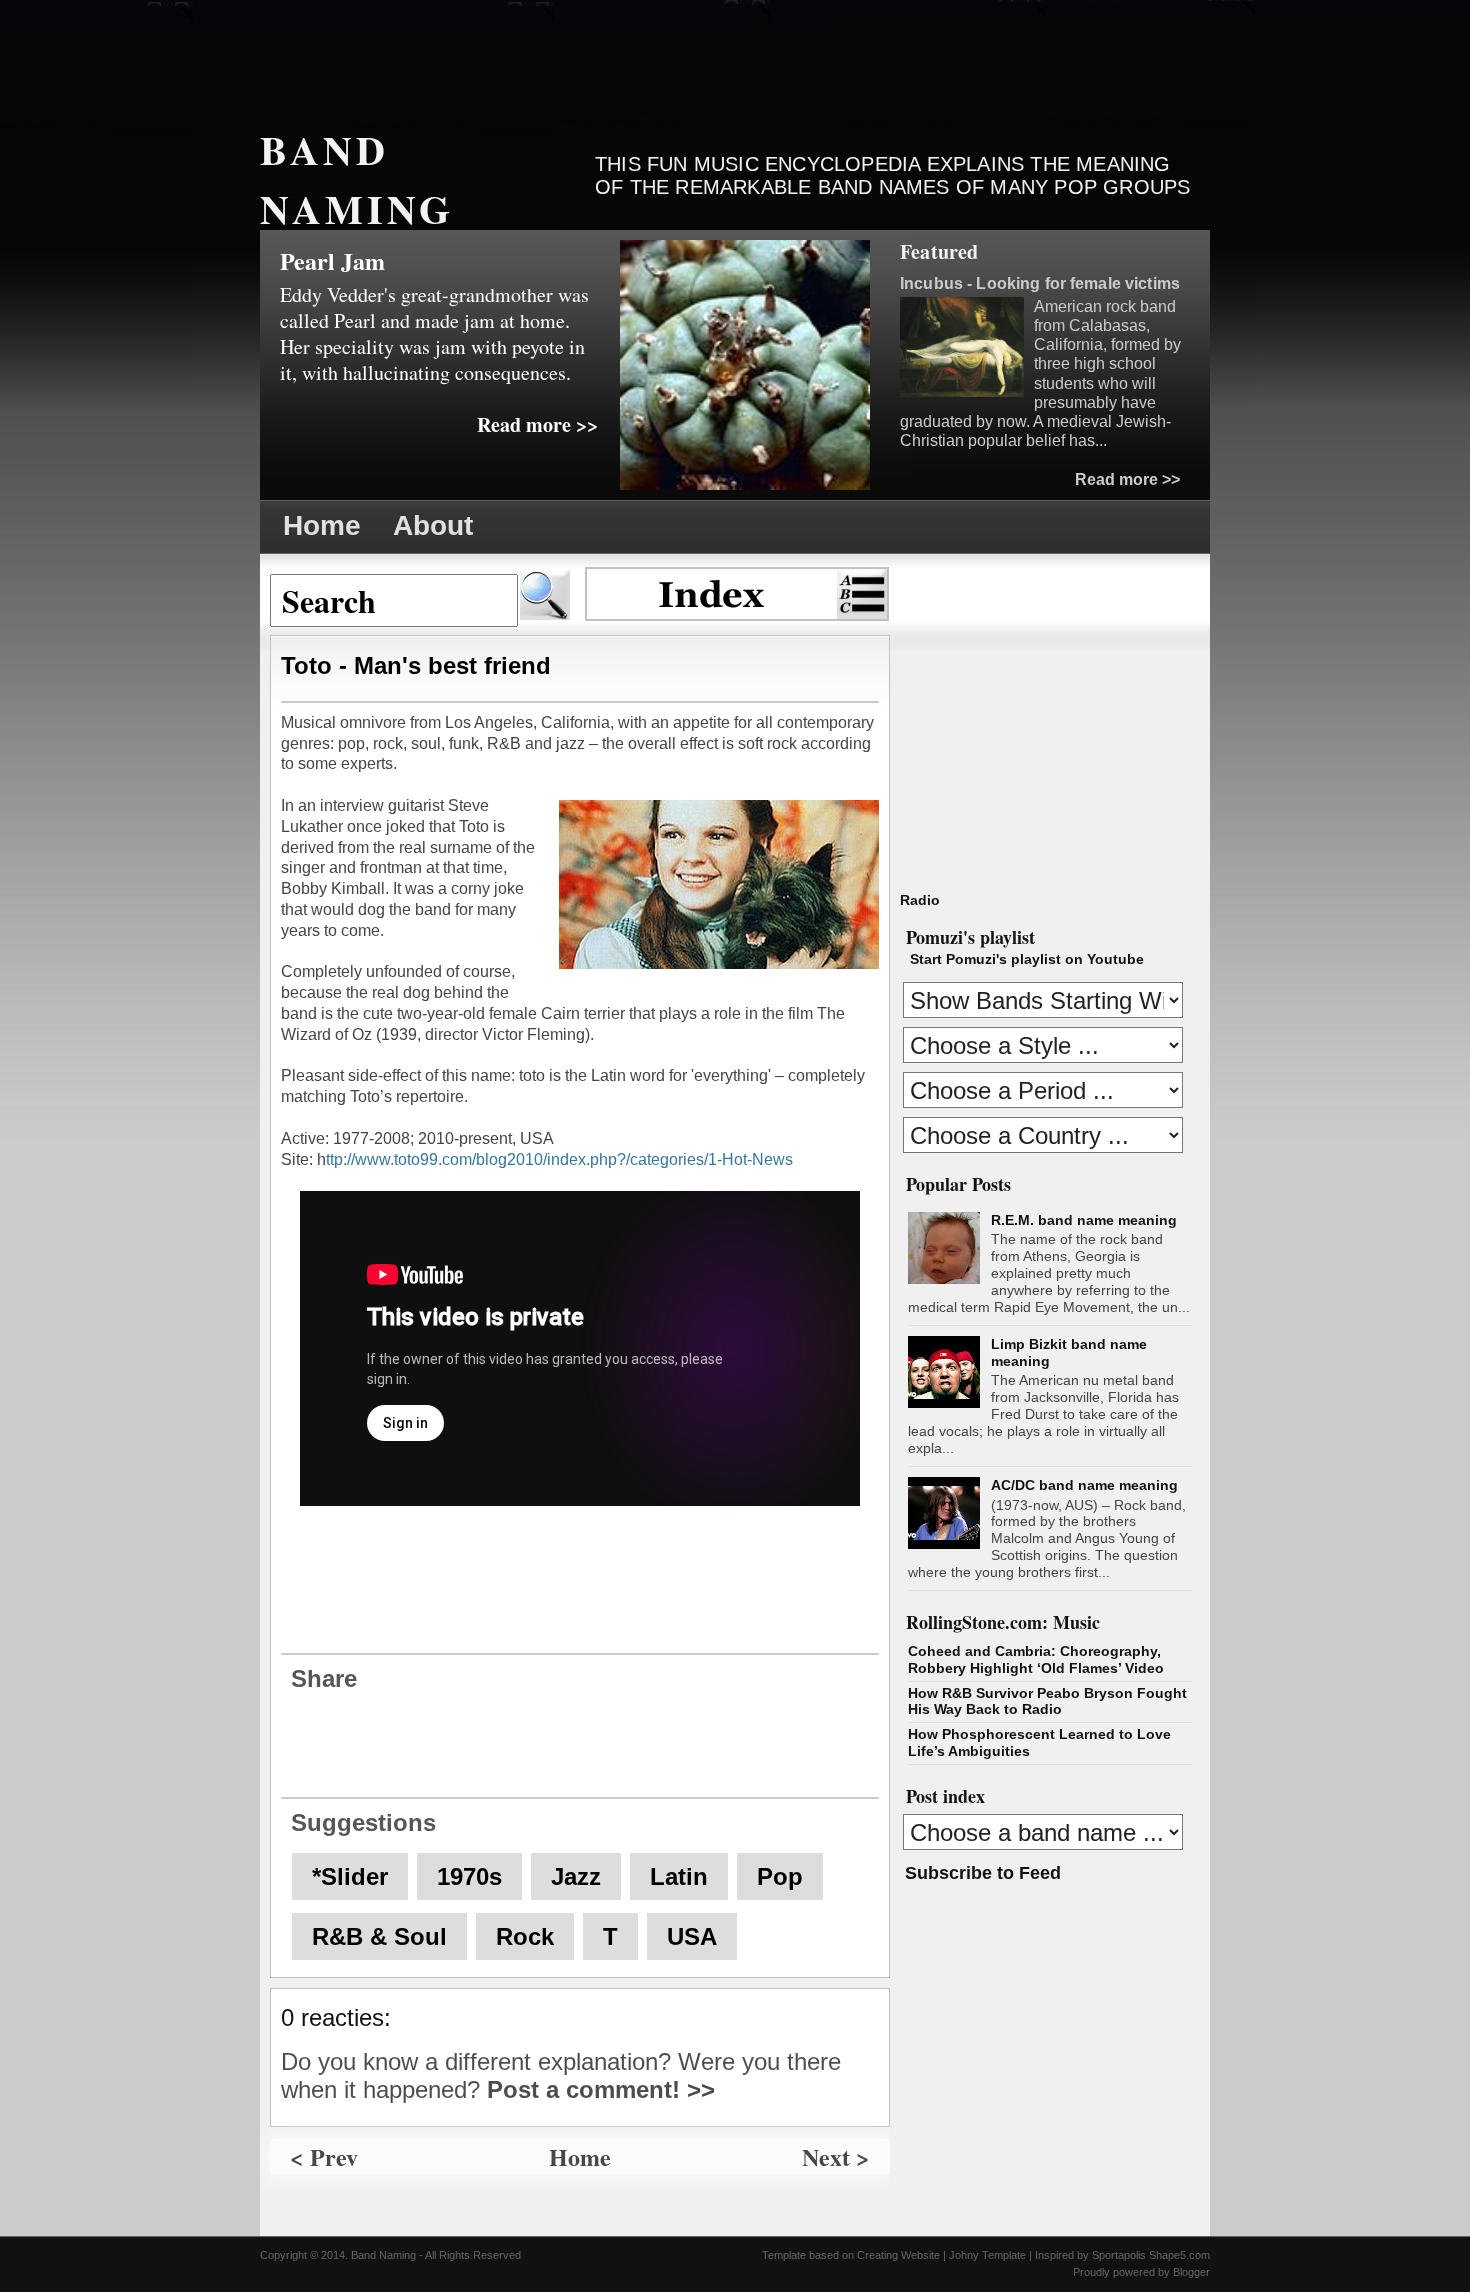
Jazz (576, 1876)
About (433, 525)
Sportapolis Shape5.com (1151, 2255)
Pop (780, 1876)
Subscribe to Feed (983, 1873)
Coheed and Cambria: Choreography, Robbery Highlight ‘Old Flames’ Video (1036, 1659)
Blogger (1191, 2272)
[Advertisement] (624, 55)
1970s (469, 1876)
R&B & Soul (379, 1936)
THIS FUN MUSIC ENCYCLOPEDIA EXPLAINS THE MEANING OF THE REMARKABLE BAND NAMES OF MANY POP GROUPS (892, 175)
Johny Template (987, 2255)
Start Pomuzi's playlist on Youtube (1027, 959)
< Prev (324, 2156)
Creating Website (898, 2255)
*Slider (350, 1876)
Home (322, 525)
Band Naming (357, 179)
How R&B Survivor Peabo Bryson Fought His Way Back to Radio (1047, 1701)
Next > (836, 2156)
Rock (525, 1936)
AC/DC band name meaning (1084, 1485)
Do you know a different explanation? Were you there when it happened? (561, 2075)
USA (692, 1936)
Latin (679, 1876)
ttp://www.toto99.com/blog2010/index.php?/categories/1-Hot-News (559, 1159)
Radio (920, 900)
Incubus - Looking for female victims (1040, 283)
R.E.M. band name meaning (1084, 1220)
